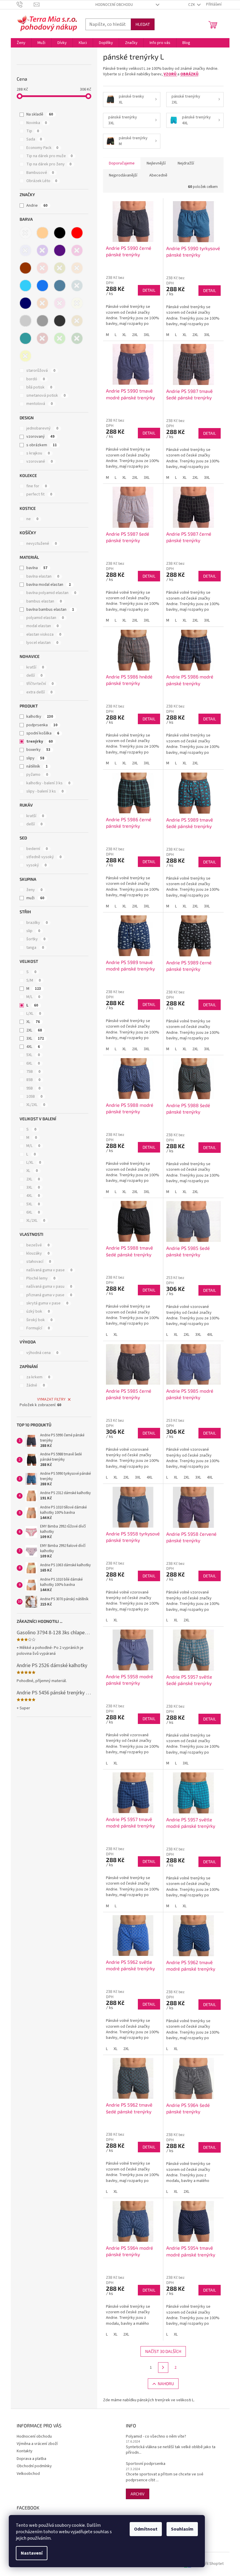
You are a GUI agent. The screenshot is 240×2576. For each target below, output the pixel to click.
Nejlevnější (156, 163)
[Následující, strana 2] (163, 2368)
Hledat (143, 24)
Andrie (37, 206)
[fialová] (42, 250)
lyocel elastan (42, 643)
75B (33, 1072)
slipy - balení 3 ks (45, 791)
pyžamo (37, 775)
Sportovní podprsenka (146, 2464)
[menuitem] (21, 43)
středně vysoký (44, 857)
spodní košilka (43, 733)
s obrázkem (42, 445)
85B (33, 1080)
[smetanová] (77, 303)
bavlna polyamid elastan (51, 593)
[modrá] (42, 286)
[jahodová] (42, 268)
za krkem (38, 1377)
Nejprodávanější (123, 175)
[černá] (60, 233)
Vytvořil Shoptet (209, 2564)
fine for (37, 486)
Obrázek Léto (42, 181)
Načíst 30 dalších (163, 2351)
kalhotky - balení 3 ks (48, 783)
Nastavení (32, 2553)
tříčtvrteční (40, 684)
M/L (33, 997)
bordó (36, 379)
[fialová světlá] (25, 250)
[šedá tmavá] (60, 321)
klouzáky (38, 1253)
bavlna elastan (43, 576)
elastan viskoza (44, 634)
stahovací (39, 1262)
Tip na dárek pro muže (49, 156)
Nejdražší (186, 163)
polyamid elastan (45, 618)
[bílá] (25, 233)
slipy (35, 758)
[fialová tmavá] (60, 250)
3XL (35, 1038)
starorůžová (41, 371)
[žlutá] (25, 356)
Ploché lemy (41, 1278)
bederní (37, 849)
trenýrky (40, 741)
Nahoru (166, 2384)
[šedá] (42, 321)
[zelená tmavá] (77, 338)
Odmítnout (146, 2529)
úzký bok (38, 1311)
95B (33, 1088)
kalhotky (40, 717)
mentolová (40, 404)
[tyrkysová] (25, 338)
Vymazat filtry (51, 1399)
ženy (34, 890)
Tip (33, 131)
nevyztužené (42, 544)
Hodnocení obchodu (114, 5)
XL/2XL (36, 1105)
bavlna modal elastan (49, 585)
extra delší (39, 692)
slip (33, 931)
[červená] (77, 233)
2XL (34, 1030)
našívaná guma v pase (49, 1270)
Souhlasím (182, 2529)
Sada (34, 139)
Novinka (37, 123)
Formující (38, 1328)
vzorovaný (40, 437)
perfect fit (39, 494)
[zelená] (60, 338)
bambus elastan (44, 601)
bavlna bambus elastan (50, 610)
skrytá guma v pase (47, 1303)
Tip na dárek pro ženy (49, 164)
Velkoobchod (28, 2474)
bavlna (37, 568)
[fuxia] (77, 250)
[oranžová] (42, 303)
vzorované (40, 461)
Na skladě (40, 114)
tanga (35, 948)
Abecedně (158, 175)
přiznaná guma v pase (49, 1295)
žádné (36, 1385)
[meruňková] (77, 268)
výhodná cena (42, 1353)
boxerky (38, 750)
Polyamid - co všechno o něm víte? (156, 2437)
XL (33, 1022)
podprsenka (42, 725)
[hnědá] (25, 268)
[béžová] (42, 233)
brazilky (37, 923)
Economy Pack (42, 148)
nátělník (37, 766)
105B (34, 1097)
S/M (34, 980)
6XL (33, 1063)
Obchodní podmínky (34, 2466)
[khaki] (60, 268)
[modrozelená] (77, 286)
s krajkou (38, 453)
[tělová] (77, 321)
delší (34, 676)
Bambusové (40, 173)
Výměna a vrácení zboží (37, 2444)
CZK (192, 5)
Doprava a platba (31, 2459)
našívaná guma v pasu (49, 1287)
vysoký (36, 865)
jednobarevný (42, 428)
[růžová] (60, 303)
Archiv (138, 2494)
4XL (33, 1047)
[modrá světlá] (25, 286)
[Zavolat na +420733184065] (25, 4)
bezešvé (38, 1245)
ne (32, 519)
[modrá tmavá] (25, 303)
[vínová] (42, 338)
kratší (35, 667)
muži (35, 898)
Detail (149, 290)
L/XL (34, 1014)
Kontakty (25, 2451)
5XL (33, 1055)
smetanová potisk (46, 396)
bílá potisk (39, 387)
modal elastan (42, 626)
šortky (36, 939)
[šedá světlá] (25, 321)
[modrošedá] (60, 286)
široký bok (39, 1320)
